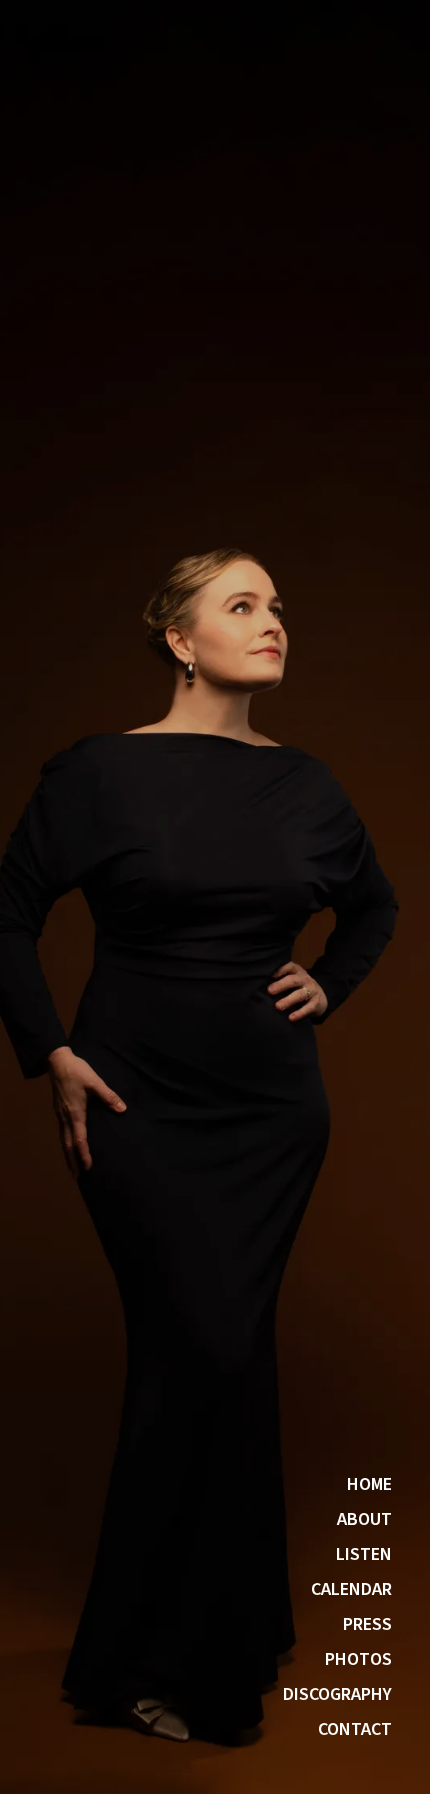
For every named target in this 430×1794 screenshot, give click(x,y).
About (364, 1520)
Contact (355, 1730)
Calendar (351, 1590)
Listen (364, 1555)
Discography (337, 1695)
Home (369, 1485)
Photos (358, 1660)
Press (367, 1625)
